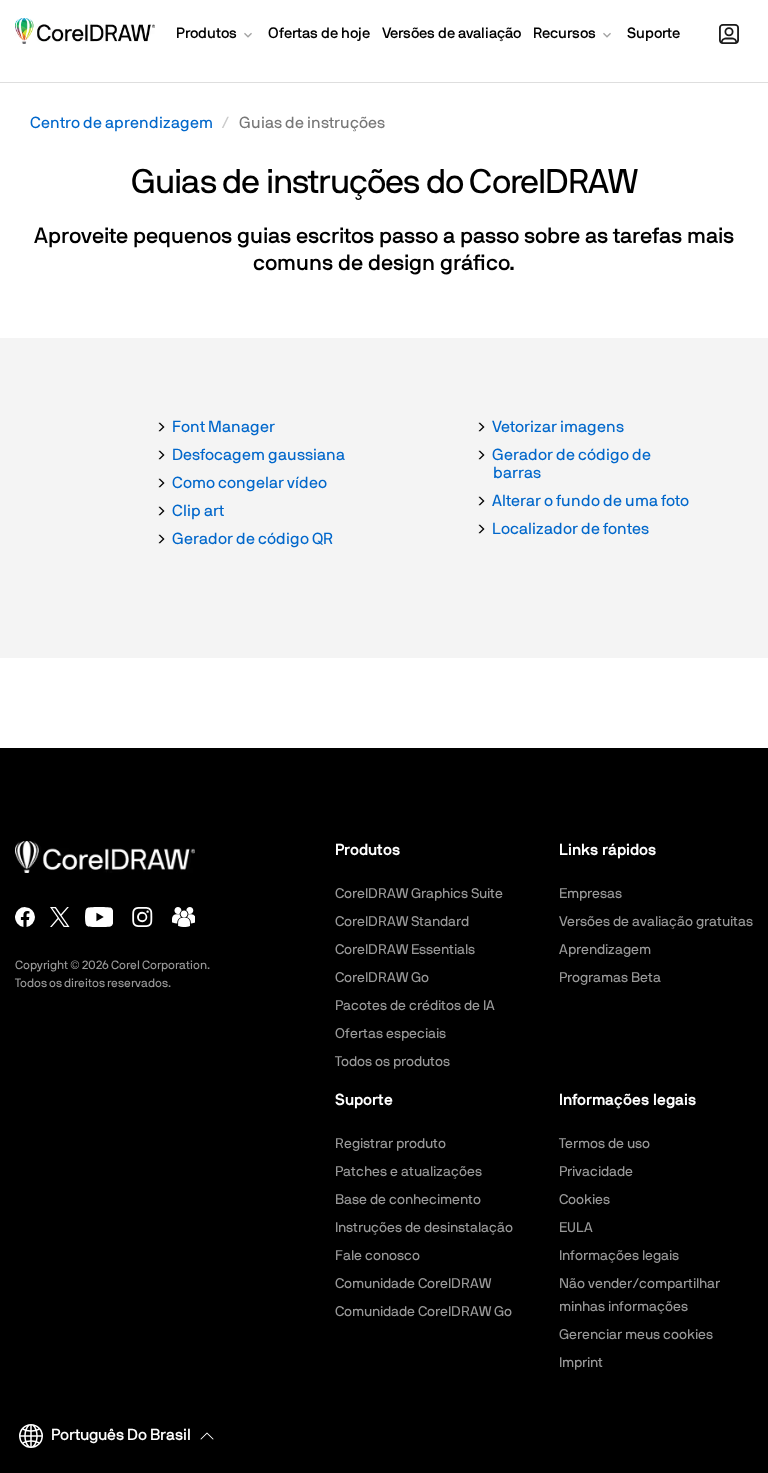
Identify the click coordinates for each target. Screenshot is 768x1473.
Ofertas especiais (390, 1034)
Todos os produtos (392, 1062)
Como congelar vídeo (249, 483)
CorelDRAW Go (382, 978)
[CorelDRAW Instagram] (142, 917)
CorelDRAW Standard (402, 922)
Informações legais (619, 1256)
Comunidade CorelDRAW (413, 1284)
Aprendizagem (605, 950)
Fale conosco (377, 1256)
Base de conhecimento (408, 1200)
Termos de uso (604, 1144)
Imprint (581, 1363)
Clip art (198, 511)
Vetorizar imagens (558, 427)
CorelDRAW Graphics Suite (419, 894)
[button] (216, 36)
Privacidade (596, 1172)
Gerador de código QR (252, 539)
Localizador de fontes (570, 529)
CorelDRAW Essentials (405, 950)
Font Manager (223, 427)
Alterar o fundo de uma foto (590, 501)
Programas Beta (610, 978)
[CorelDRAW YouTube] (99, 917)
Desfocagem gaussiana (258, 455)
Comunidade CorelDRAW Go (423, 1312)
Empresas (590, 894)
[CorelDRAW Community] (184, 917)
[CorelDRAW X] (60, 917)
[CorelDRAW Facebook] (25, 917)
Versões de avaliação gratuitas (656, 922)
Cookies (584, 1200)
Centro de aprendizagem (121, 123)
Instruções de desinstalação (424, 1228)
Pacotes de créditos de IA (415, 1006)
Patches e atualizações (408, 1172)
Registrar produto (390, 1144)
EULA (576, 1228)
